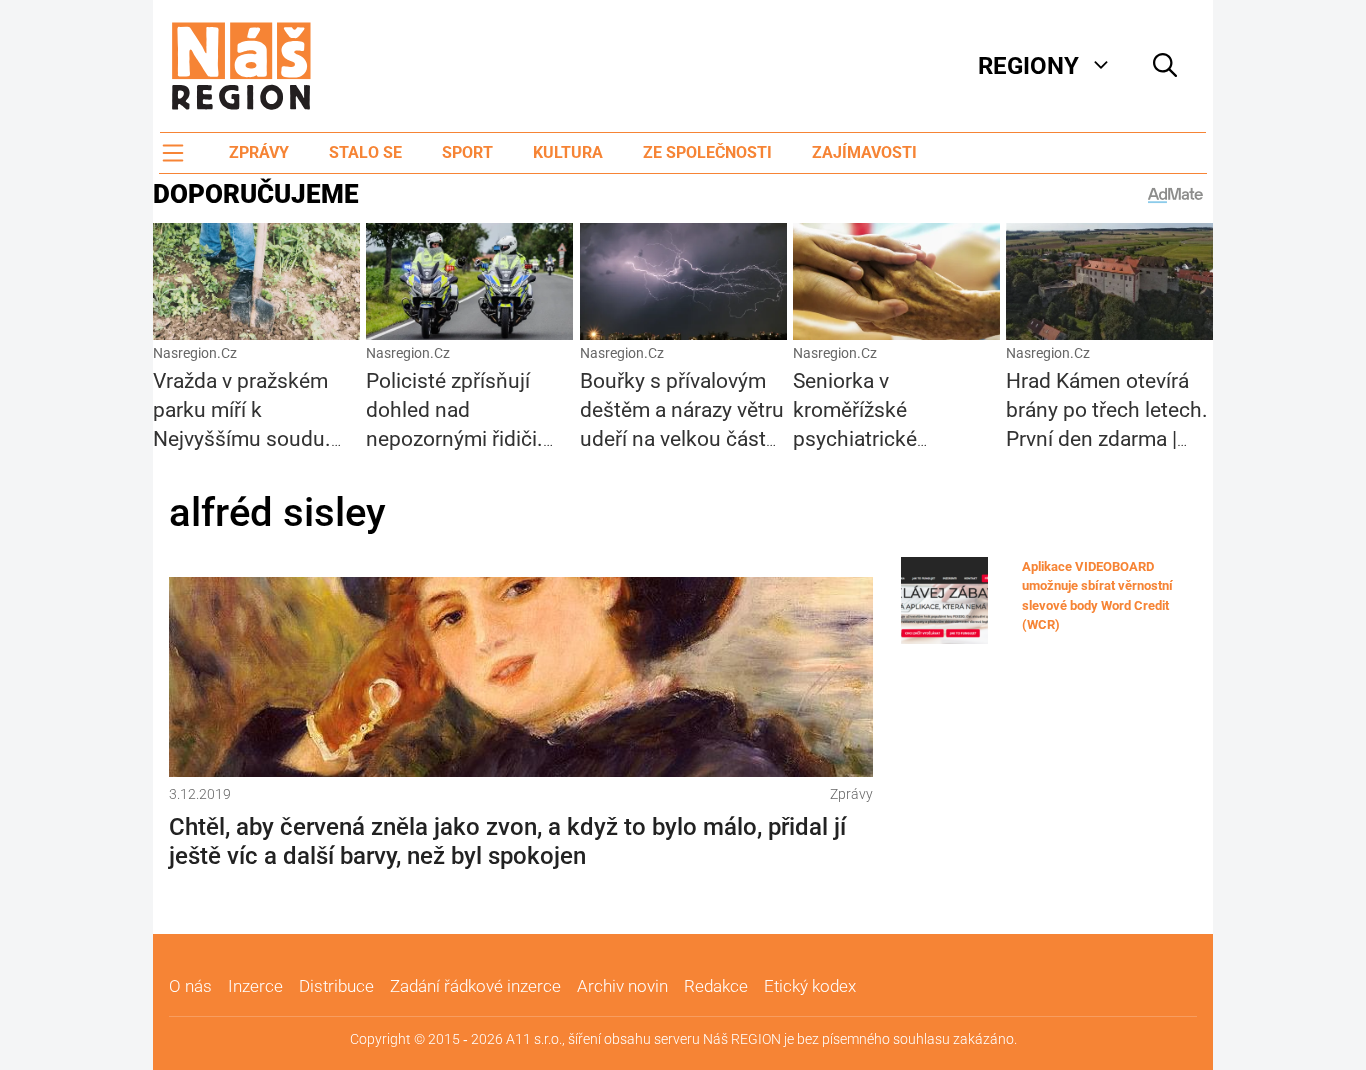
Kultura (568, 152)
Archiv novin (622, 986)
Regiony (1028, 66)
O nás (190, 986)
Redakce (716, 986)
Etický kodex (810, 986)
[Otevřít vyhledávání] (1165, 66)
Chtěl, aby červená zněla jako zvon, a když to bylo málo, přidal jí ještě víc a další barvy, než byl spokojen (507, 841)
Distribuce (336, 986)
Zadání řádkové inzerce (475, 986)
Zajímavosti (864, 152)
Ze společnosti (707, 152)
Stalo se (365, 152)
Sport (467, 152)
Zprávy (259, 152)
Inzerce (255, 986)
